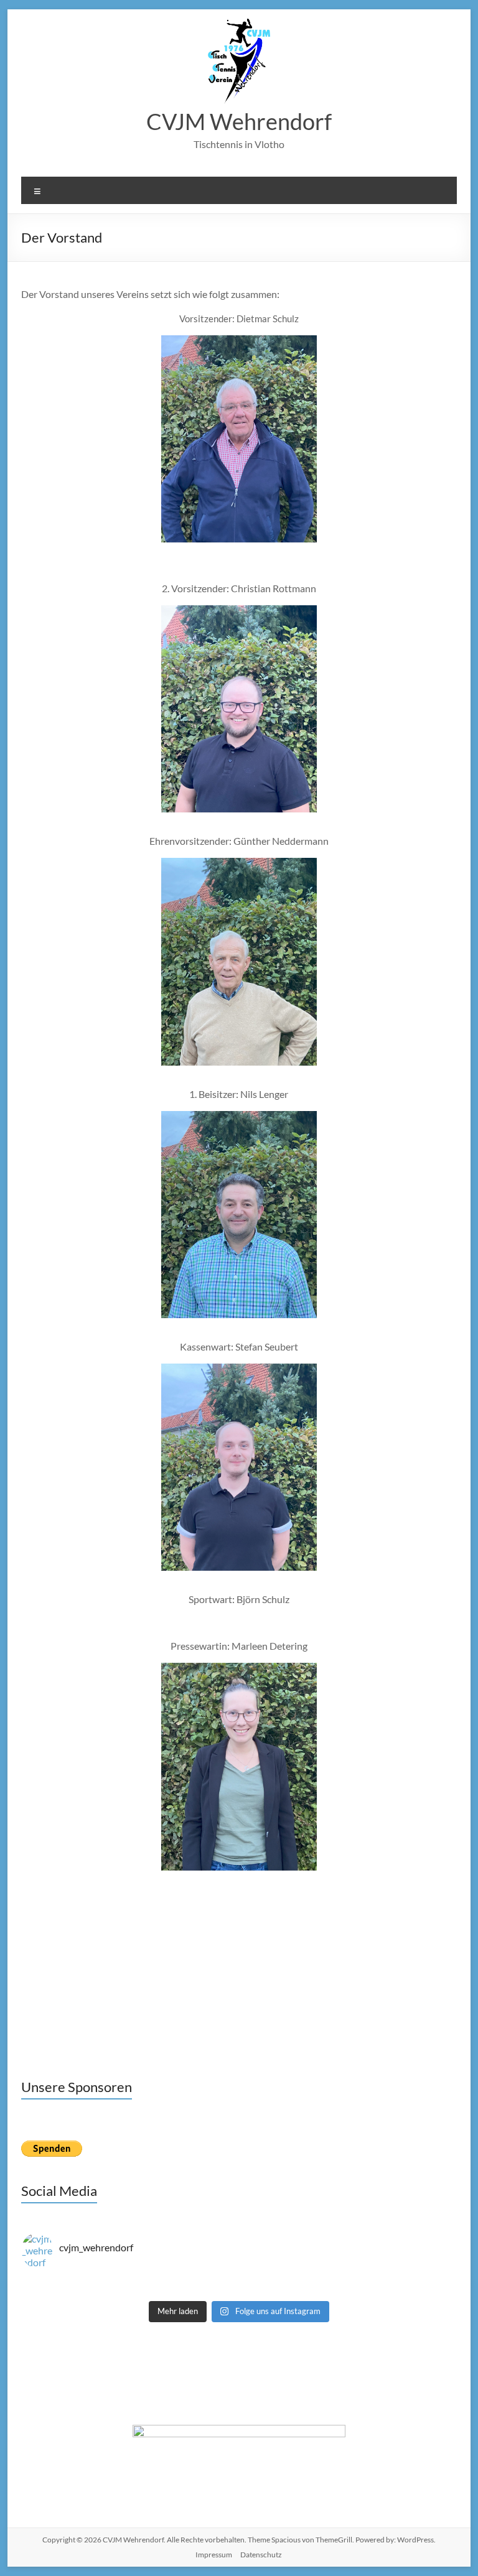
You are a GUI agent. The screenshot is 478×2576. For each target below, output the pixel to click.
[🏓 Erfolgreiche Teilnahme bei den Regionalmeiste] (130, 2292)
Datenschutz (261, 2555)
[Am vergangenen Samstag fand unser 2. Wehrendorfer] (130, 2281)
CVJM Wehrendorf (239, 121)
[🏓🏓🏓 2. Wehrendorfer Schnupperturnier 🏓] (348, 2281)
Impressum (214, 2555)
